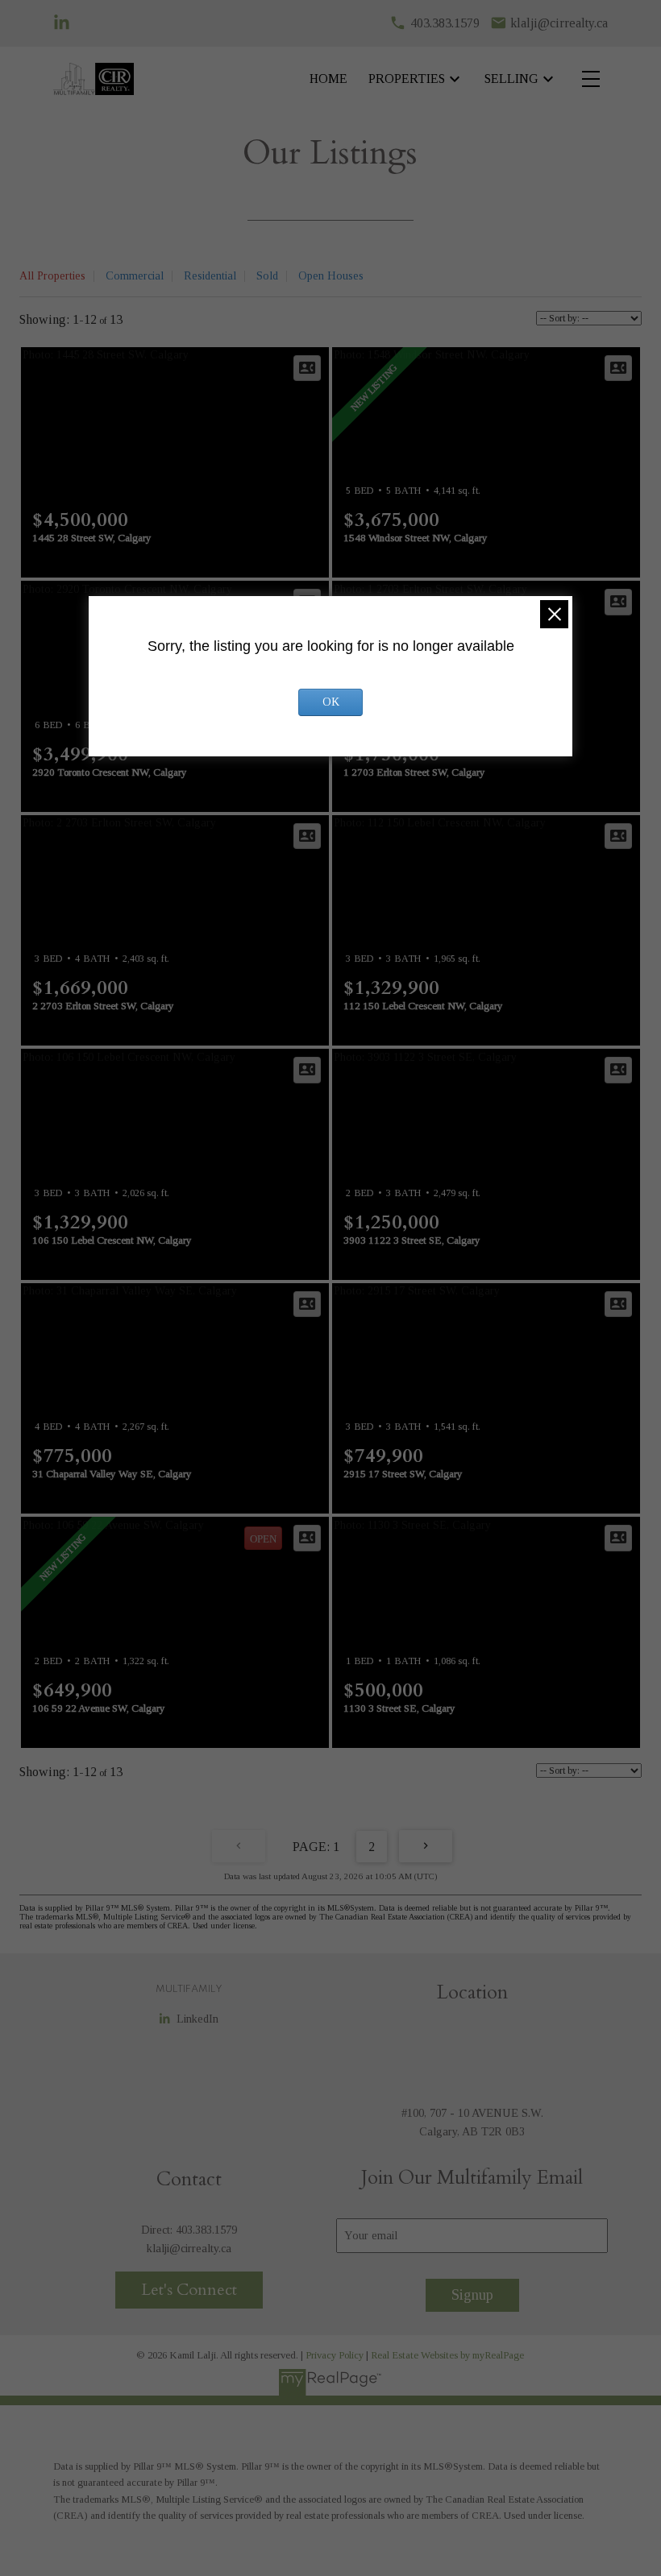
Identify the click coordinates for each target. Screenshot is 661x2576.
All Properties (52, 276)
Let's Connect (189, 2290)
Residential (210, 276)
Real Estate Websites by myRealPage (447, 2355)
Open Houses (331, 276)
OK (331, 702)
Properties (407, 79)
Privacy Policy (335, 2355)
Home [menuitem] (328, 79)
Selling (511, 79)
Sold (267, 276)
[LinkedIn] (62, 23)
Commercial (135, 276)
